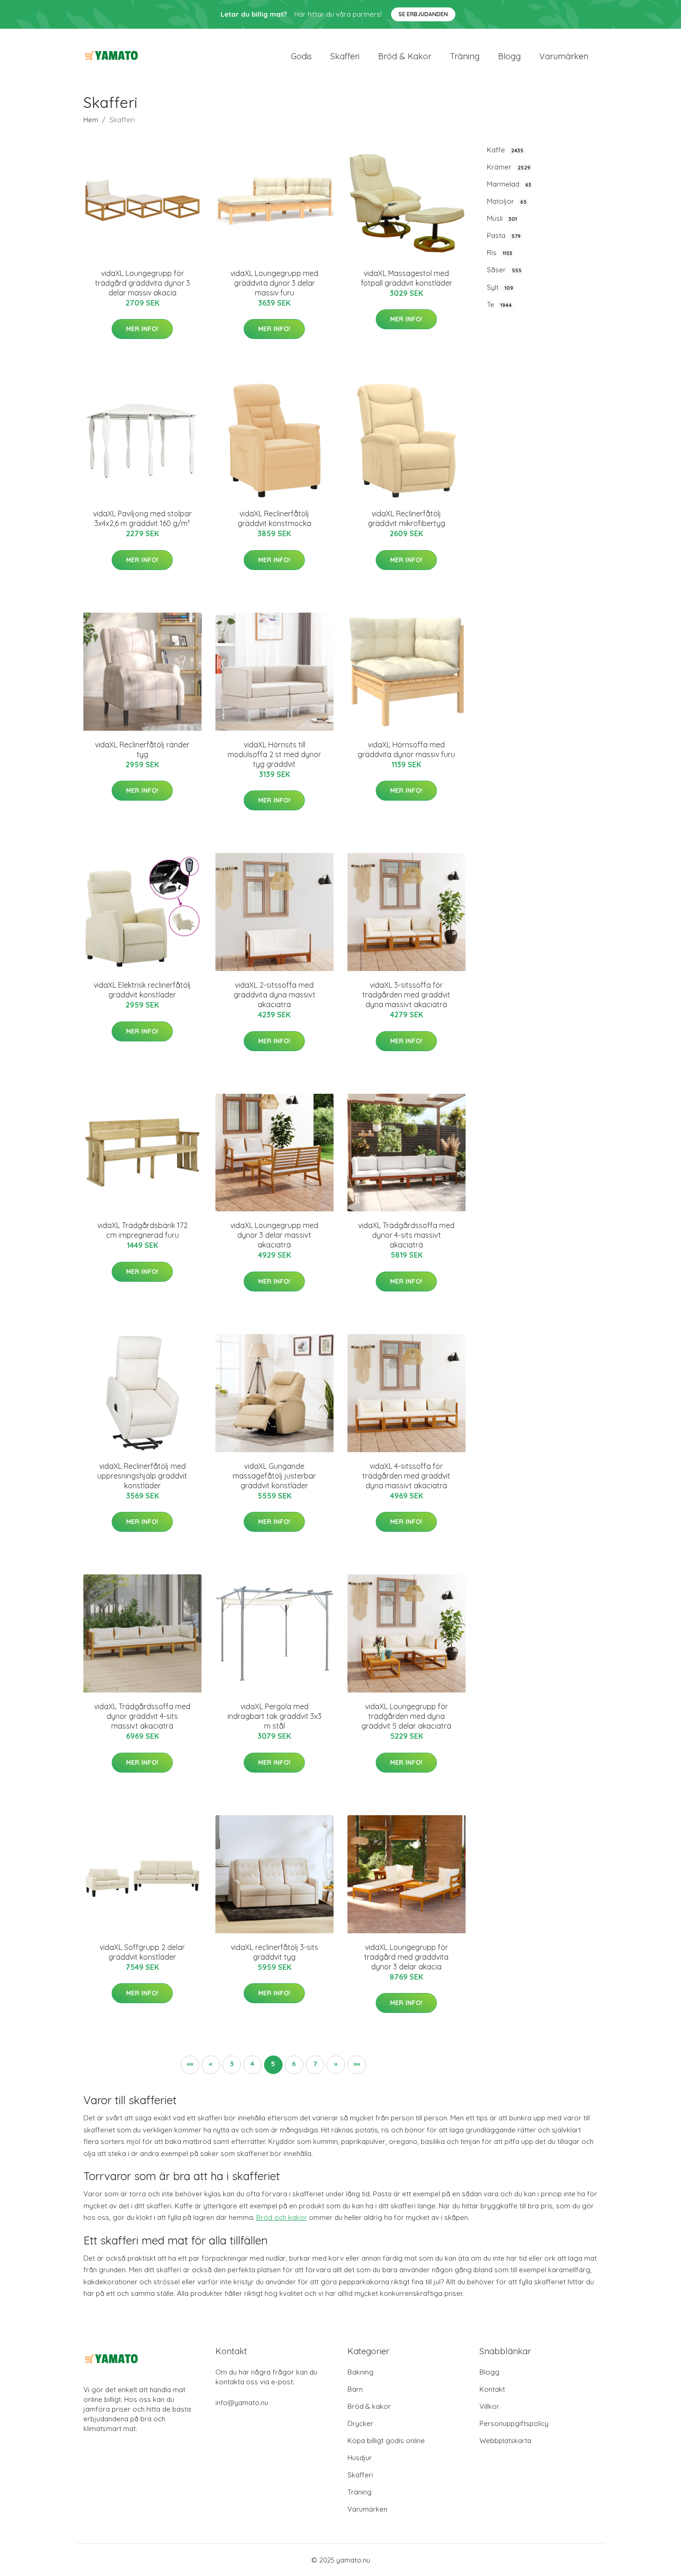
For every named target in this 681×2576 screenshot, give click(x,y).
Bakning (360, 2372)
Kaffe (505, 150)
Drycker (360, 2423)
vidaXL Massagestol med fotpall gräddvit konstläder (407, 278)
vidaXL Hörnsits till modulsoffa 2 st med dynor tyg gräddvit (274, 754)
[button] (190, 2065)
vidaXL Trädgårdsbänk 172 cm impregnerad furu (142, 1230)
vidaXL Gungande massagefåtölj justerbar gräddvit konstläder (274, 1476)
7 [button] (315, 2064)
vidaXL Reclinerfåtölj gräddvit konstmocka (274, 518)
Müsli (502, 218)
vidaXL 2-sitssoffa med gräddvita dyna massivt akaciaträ (274, 995)
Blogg (509, 56)
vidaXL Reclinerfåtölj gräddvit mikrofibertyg (407, 518)
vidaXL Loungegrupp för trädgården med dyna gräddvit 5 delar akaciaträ (406, 1716)
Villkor (489, 2406)
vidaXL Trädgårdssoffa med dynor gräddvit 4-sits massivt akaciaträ (142, 1716)
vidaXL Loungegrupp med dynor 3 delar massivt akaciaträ (274, 1235)
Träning (465, 56)
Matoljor (507, 201)
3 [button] (232, 2064)
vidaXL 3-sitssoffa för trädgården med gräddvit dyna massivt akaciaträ (406, 995)
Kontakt (492, 2389)
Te (499, 304)
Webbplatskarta (505, 2441)
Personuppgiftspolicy (514, 2423)
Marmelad (509, 184)
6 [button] (294, 2064)
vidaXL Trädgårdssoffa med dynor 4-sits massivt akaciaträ (406, 1235)
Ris (500, 253)
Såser (504, 270)
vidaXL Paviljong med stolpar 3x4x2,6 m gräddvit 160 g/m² (142, 518)
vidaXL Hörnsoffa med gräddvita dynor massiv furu (406, 749)
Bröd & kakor (405, 56)
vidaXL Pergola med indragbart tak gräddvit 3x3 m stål (274, 1716)
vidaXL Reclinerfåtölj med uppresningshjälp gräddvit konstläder (142, 1476)
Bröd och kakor (282, 2217)
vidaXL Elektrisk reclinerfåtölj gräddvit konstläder (142, 990)
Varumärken (564, 56)
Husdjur (360, 2458)
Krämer (509, 167)
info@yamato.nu (242, 2403)
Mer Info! (142, 329)
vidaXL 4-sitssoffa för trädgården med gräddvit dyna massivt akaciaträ (406, 1476)
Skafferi (345, 56)
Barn (355, 2389)
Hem (91, 120)
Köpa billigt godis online (386, 2441)
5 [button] (273, 2064)
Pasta (504, 235)
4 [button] (252, 2064)
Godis (301, 56)
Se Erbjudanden (423, 14)
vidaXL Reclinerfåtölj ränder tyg (142, 749)
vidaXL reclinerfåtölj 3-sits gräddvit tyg (274, 1952)
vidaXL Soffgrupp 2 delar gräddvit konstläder (142, 1952)
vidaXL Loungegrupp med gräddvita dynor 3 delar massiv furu (274, 283)
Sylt (500, 287)
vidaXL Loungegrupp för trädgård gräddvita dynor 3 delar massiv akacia (142, 283)
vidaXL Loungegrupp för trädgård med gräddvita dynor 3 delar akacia (406, 1957)
